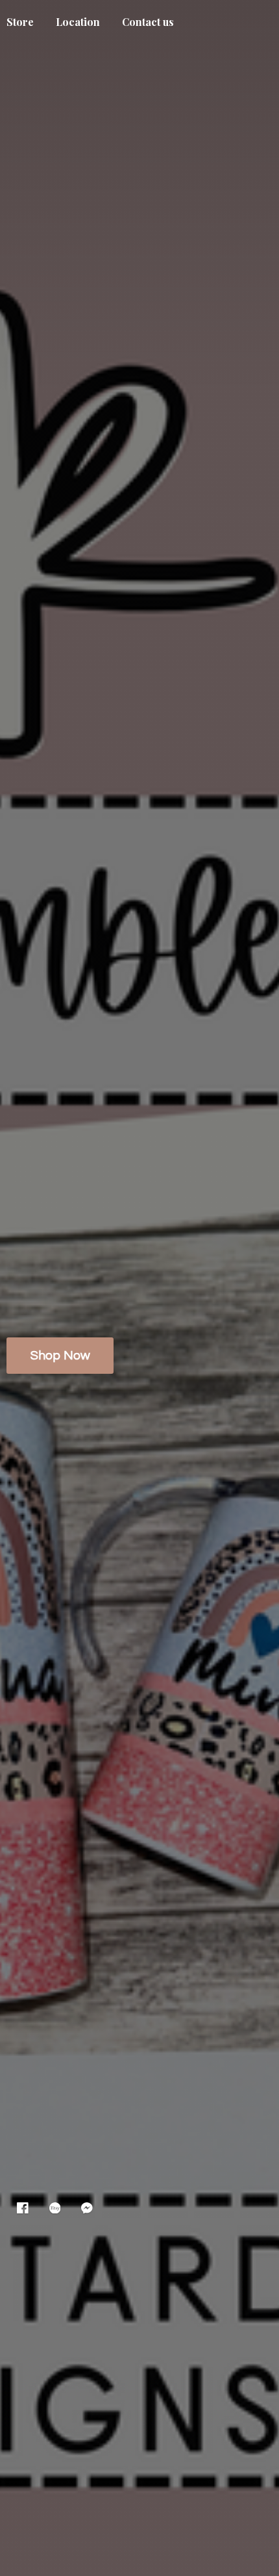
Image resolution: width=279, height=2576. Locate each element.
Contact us (148, 22)
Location (78, 22)
